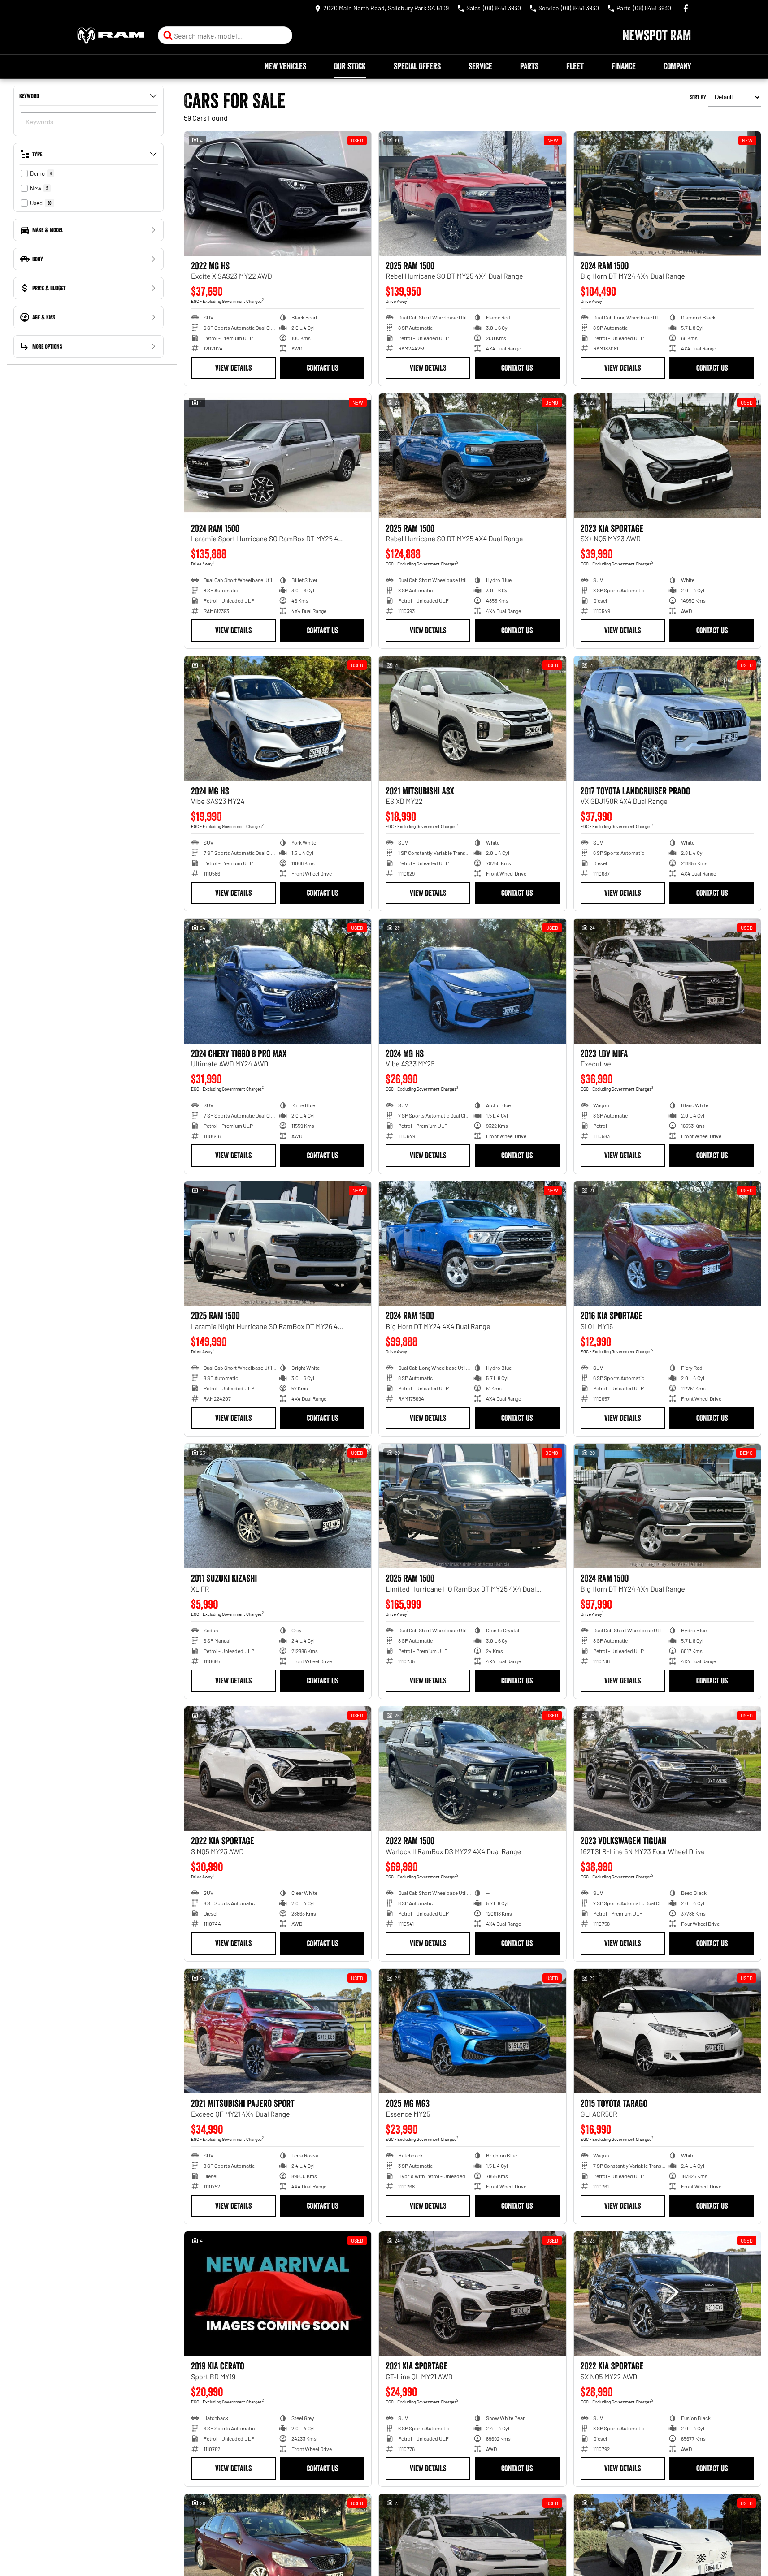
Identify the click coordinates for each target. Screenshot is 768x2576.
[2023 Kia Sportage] (667, 456)
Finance (624, 66)
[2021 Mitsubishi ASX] (472, 718)
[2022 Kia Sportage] (278, 1769)
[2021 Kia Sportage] (472, 2294)
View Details (233, 368)
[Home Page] (111, 36)
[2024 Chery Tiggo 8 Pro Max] (278, 981)
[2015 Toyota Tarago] (667, 2031)
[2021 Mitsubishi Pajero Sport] (278, 2031)
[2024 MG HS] (278, 718)
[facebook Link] (686, 8)
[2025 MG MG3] (472, 2031)
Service (480, 66)
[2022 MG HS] (278, 194)
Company (677, 66)
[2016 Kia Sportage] (667, 1243)
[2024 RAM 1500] (667, 194)
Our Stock (350, 66)
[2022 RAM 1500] (472, 1769)
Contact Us (322, 368)
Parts (529, 66)
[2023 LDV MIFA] (667, 981)
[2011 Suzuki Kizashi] (278, 1506)
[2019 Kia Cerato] (278, 2294)
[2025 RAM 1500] (472, 194)
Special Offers (417, 66)
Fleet (575, 66)
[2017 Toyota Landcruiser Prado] (667, 718)
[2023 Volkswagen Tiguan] (667, 1769)
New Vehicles (285, 66)
